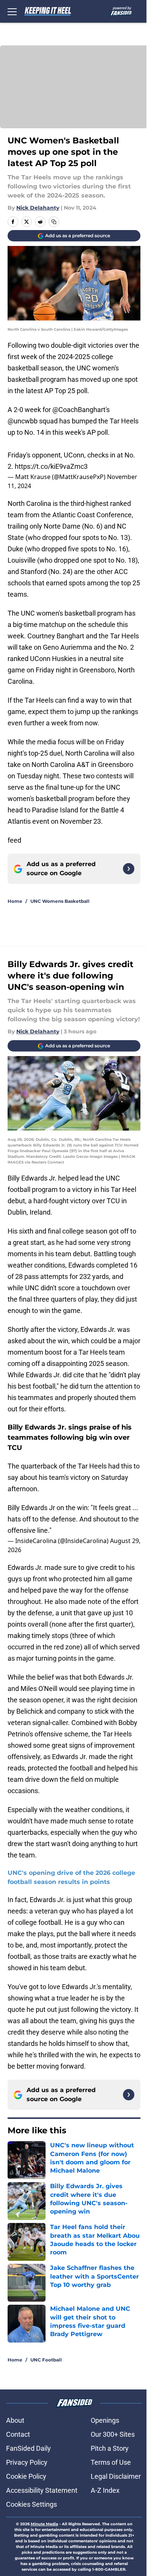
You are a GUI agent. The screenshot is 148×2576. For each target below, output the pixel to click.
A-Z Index (105, 2490)
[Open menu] (12, 11)
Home (15, 901)
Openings (105, 2420)
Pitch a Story (110, 2448)
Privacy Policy (27, 2462)
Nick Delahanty (38, 208)
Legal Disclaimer (116, 2476)
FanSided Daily (28, 2448)
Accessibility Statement (42, 2490)
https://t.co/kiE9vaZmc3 (51, 466)
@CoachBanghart (79, 410)
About (15, 2420)
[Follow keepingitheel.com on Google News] (129, 869)
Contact (18, 2434)
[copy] (54, 222)
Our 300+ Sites (113, 2434)
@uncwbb (23, 421)
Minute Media (44, 2524)
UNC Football (46, 2360)
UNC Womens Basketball (60, 901)
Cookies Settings (31, 2504)
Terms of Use (111, 2462)
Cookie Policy (26, 2476)
